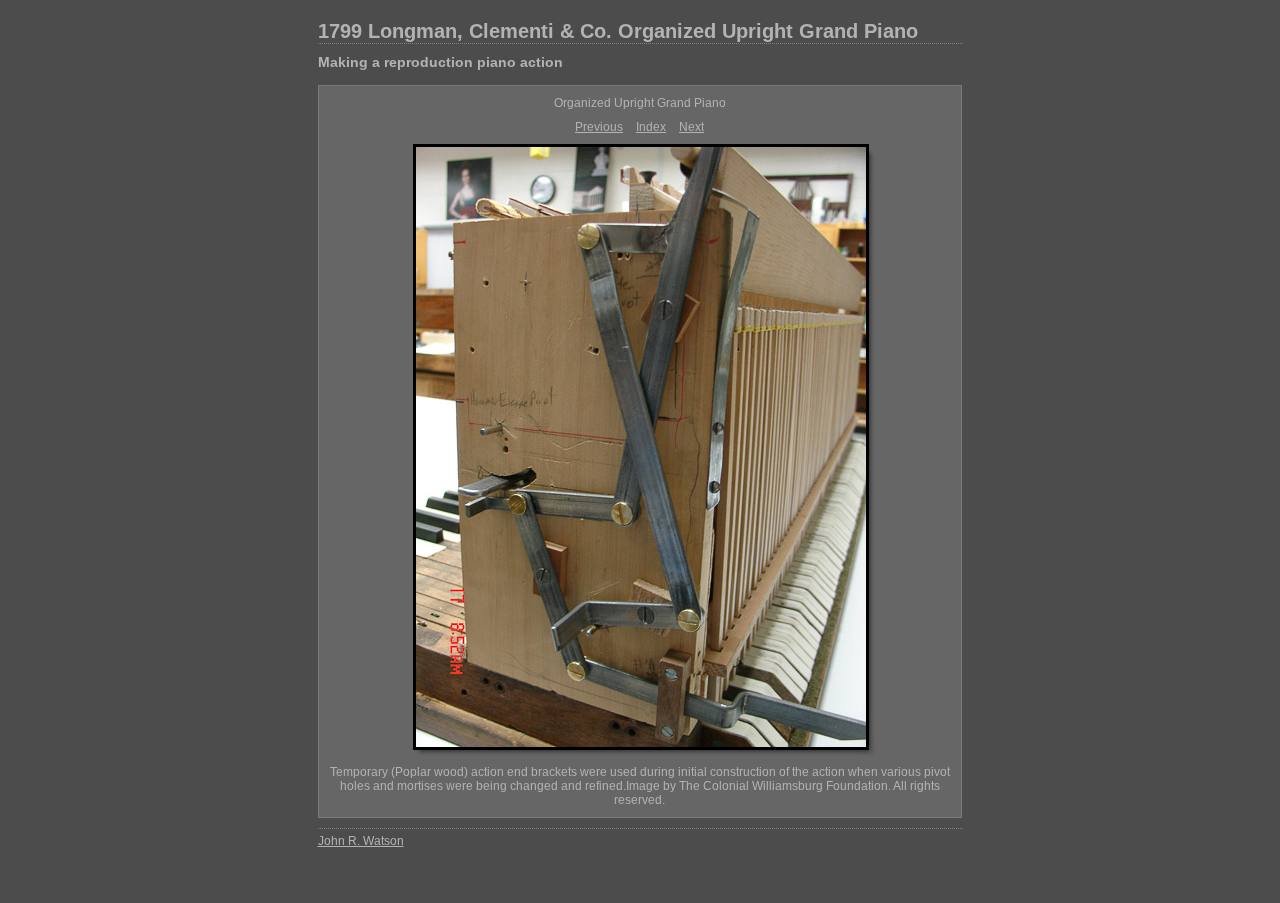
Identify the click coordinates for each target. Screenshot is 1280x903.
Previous (599, 127)
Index (651, 127)
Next (691, 127)
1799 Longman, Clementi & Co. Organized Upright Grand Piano (618, 31)
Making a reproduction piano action (440, 62)
